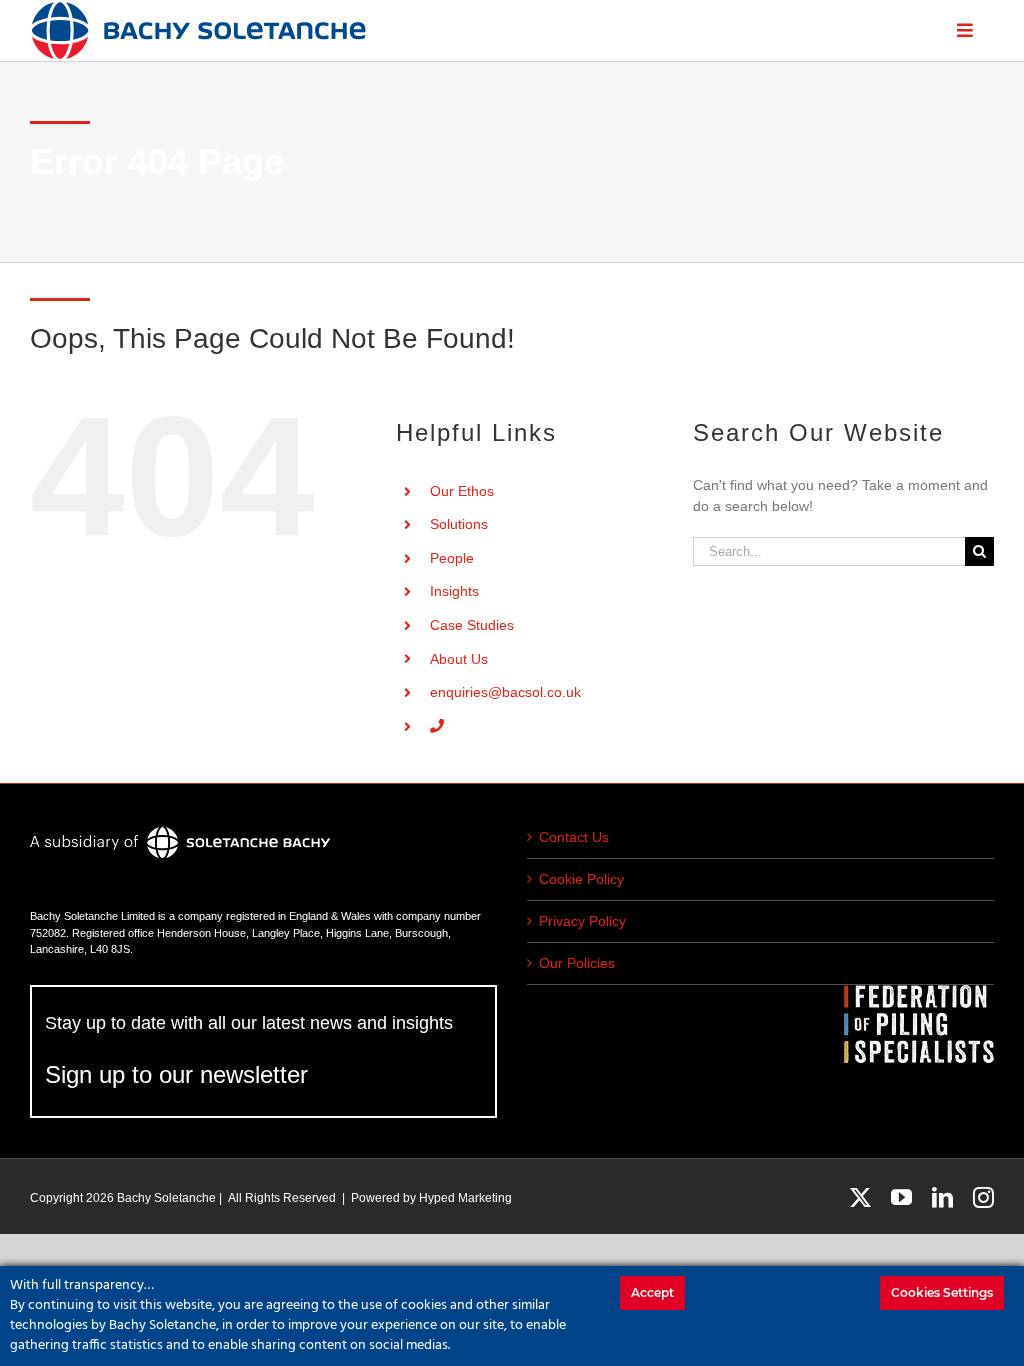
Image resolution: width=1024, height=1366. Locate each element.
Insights (454, 591)
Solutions (459, 524)
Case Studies (472, 625)
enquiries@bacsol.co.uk (505, 692)
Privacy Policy (582, 921)
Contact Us (574, 837)
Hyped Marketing (465, 1198)
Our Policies (577, 963)
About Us (459, 659)
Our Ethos (462, 491)
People (452, 558)
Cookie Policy (581, 879)
